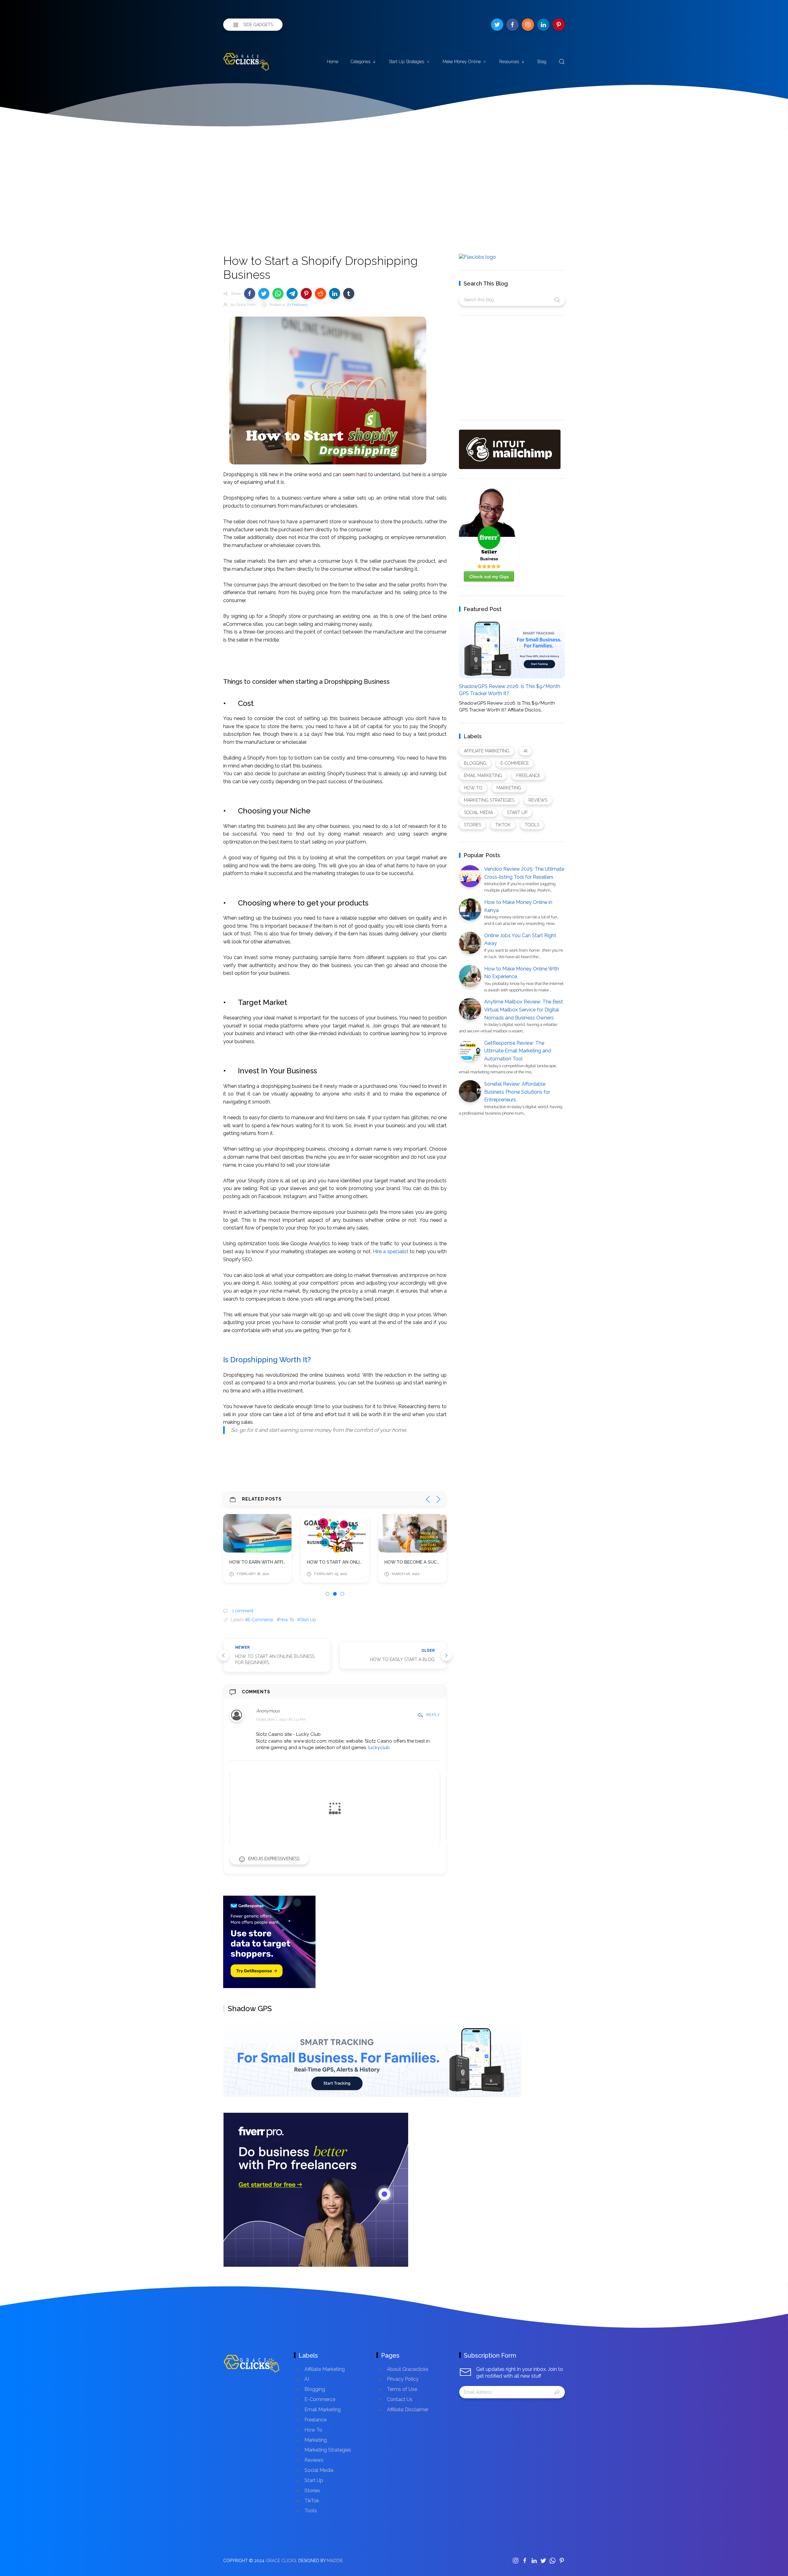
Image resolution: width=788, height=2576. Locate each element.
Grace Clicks (281, 2561)
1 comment (242, 1611)
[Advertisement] (394, 177)
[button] (250, 294)
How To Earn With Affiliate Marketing (275, 1562)
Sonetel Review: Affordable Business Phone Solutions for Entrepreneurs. (517, 1092)
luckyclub (379, 1748)
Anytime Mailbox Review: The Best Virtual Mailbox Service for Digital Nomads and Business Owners (524, 1010)
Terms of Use (402, 2389)
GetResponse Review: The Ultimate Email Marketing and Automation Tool (518, 1051)
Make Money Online (462, 62)
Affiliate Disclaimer (408, 2410)
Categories (360, 62)
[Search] (562, 62)
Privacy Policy (403, 2379)
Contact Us (400, 2399)
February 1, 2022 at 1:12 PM (281, 1719)
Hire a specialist (391, 1252)
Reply (433, 1715)
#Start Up (307, 1620)
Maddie (335, 2561)
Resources (509, 62)
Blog (542, 62)
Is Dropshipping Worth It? (267, 1360)
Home (333, 62)
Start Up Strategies (406, 62)
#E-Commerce (259, 1620)
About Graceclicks (408, 2369)
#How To (285, 1620)
